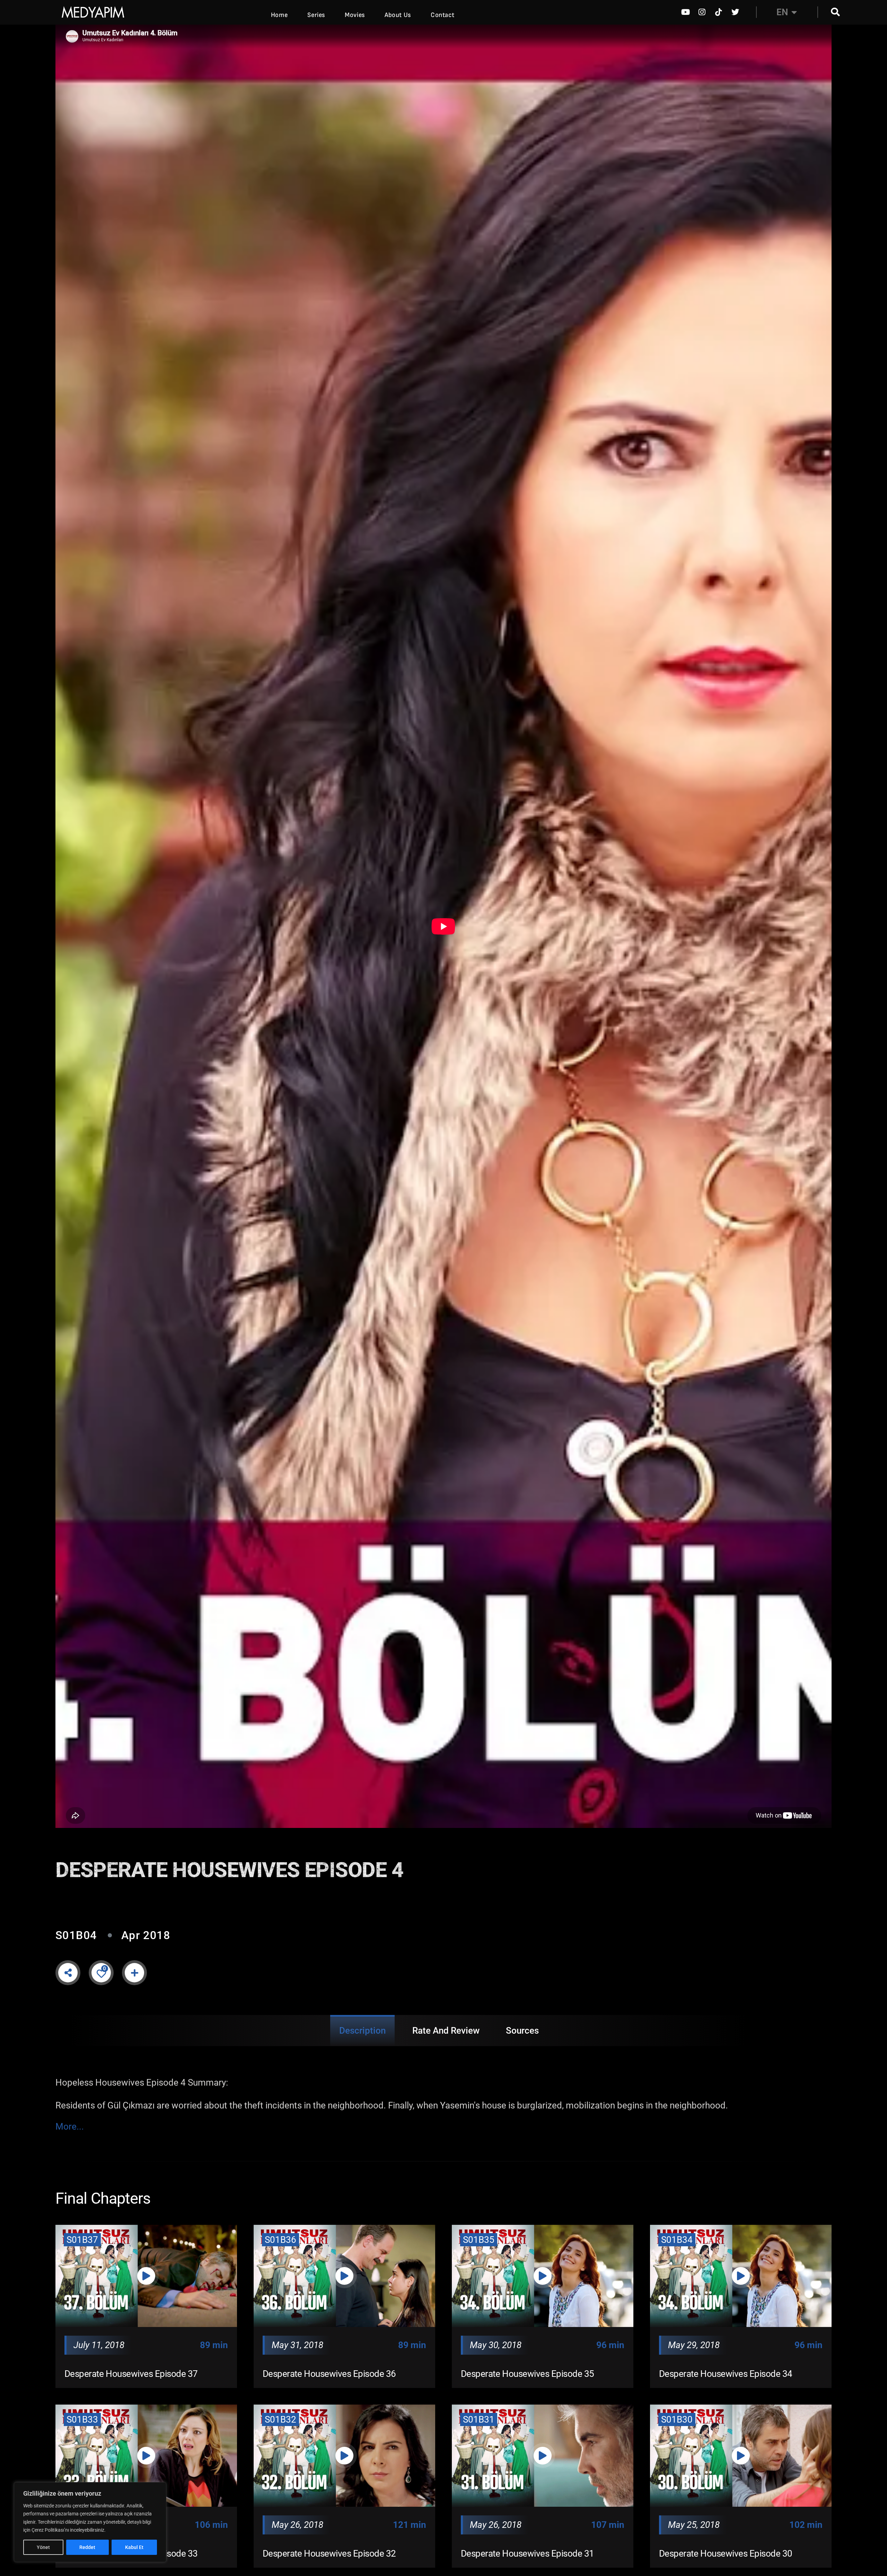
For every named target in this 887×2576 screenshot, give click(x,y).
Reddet (87, 2547)
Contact (442, 15)
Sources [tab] (522, 2031)
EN (782, 12)
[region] (90, 2522)
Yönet (43, 2547)
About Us (398, 15)
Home (279, 15)
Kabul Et (134, 2547)
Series (316, 15)
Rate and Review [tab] (446, 2031)
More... (70, 2127)
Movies (355, 15)
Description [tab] (362, 2031)
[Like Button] (101, 1973)
